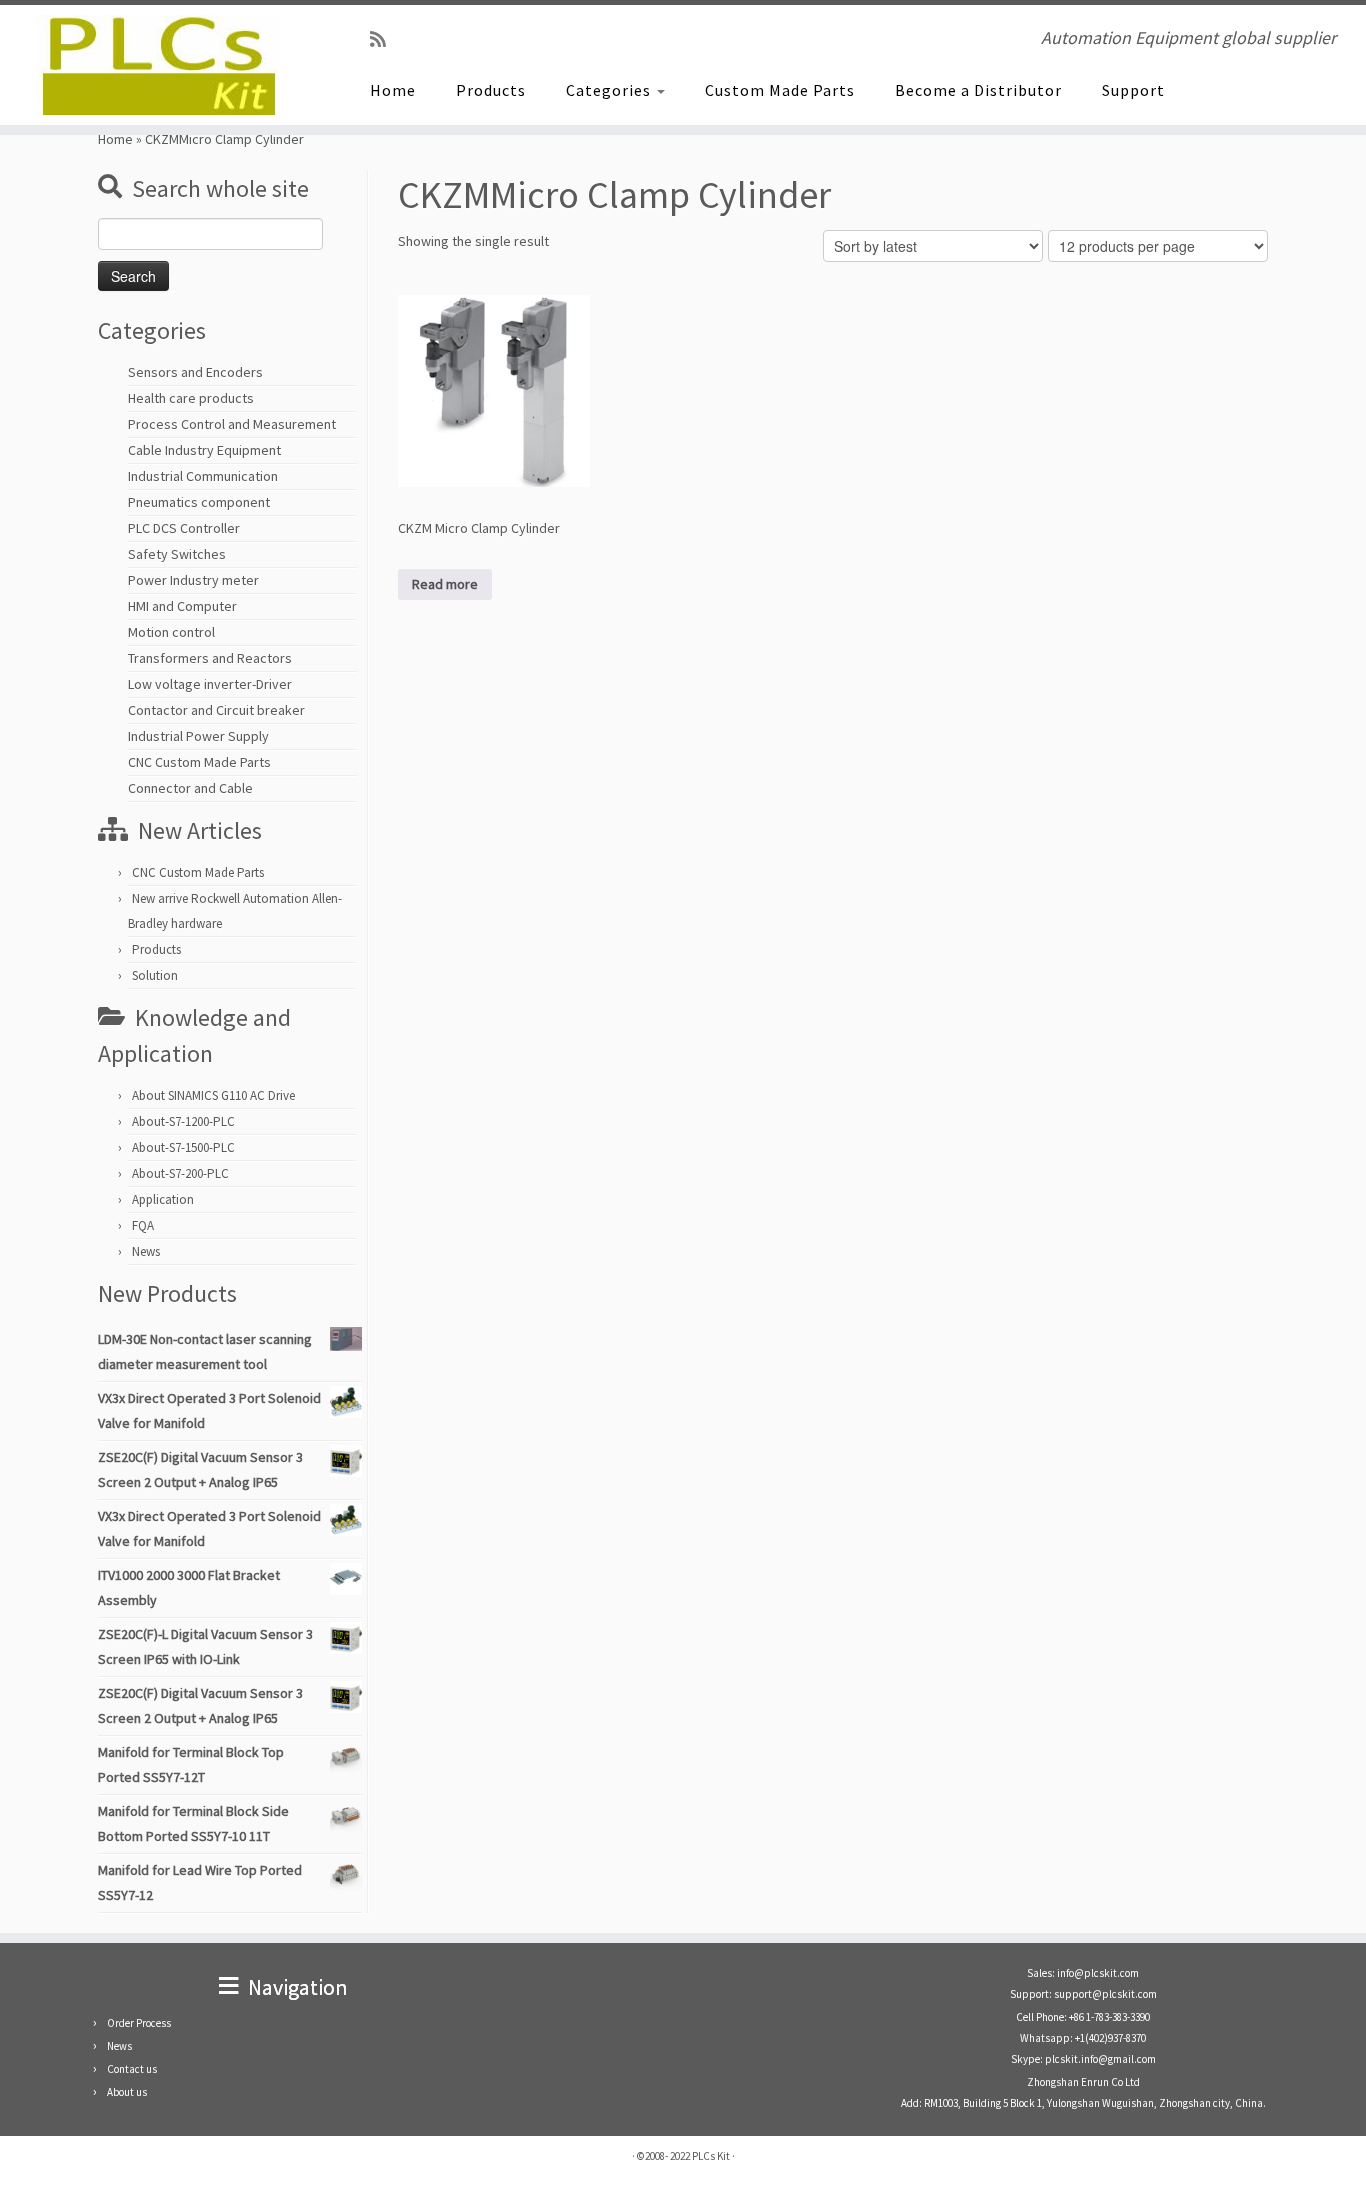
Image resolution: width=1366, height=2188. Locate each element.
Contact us (132, 2069)
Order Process (139, 2023)
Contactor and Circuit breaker (216, 710)
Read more (445, 584)
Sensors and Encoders (195, 372)
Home (393, 90)
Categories (610, 90)
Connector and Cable (190, 788)
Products (491, 90)
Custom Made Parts (780, 90)
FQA (143, 1225)
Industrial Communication (203, 476)
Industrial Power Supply (198, 736)
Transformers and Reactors (210, 658)
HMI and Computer (182, 606)
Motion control (171, 632)
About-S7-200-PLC (180, 1173)
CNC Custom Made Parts (199, 762)
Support (1133, 90)
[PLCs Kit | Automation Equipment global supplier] (157, 65)
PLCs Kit (711, 2156)
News (146, 1251)
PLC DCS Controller (184, 528)
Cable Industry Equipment (204, 450)
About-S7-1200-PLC (183, 1121)
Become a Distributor (978, 90)
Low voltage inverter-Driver (210, 684)
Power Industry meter (193, 580)
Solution (155, 975)
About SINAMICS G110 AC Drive (213, 1095)
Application (163, 1199)
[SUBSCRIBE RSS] (384, 39)
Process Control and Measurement (232, 424)
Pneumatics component (199, 502)
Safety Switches (177, 554)
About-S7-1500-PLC (183, 1147)
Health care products (191, 398)
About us (127, 2092)
